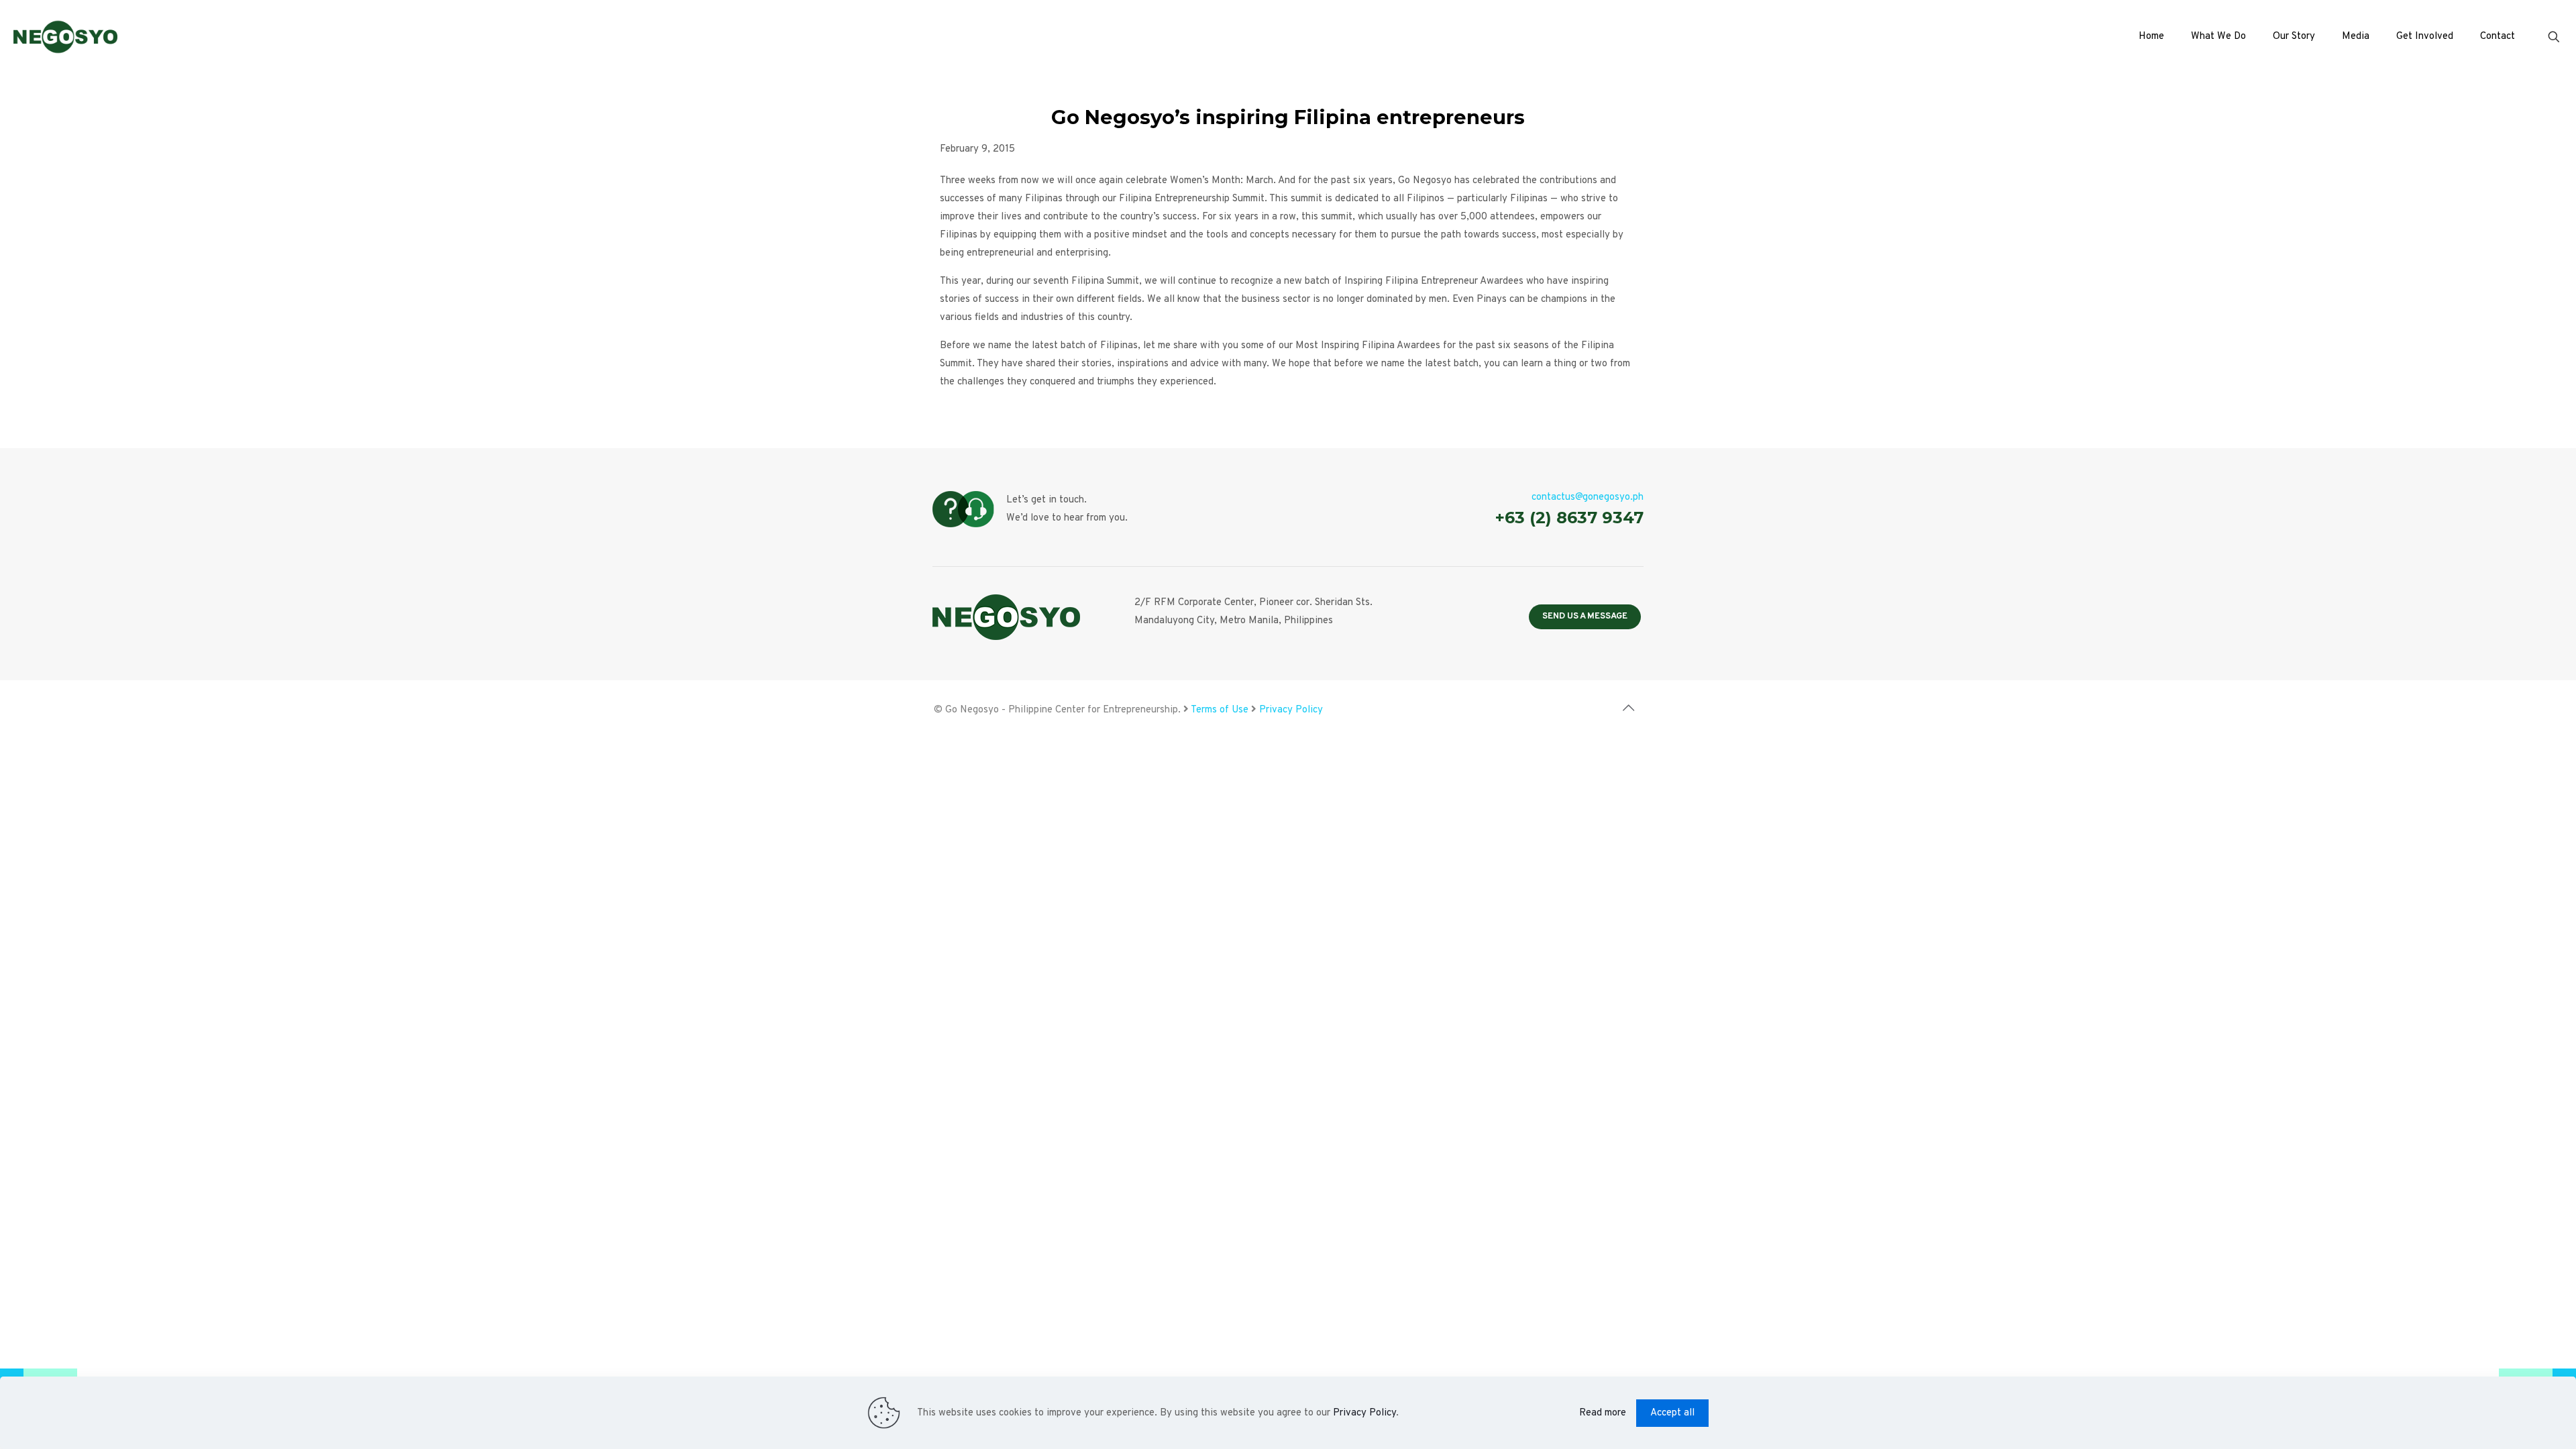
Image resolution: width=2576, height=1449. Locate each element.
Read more (1603, 1413)
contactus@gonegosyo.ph (1588, 497)
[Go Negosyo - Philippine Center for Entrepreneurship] (65, 37)
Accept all (1672, 1413)
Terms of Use (1220, 710)
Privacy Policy (1291, 710)
